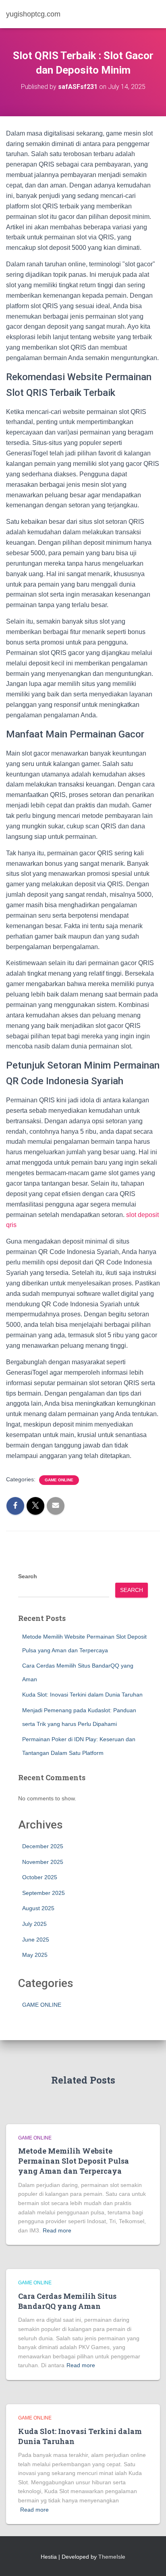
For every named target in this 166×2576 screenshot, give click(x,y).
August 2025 (38, 1908)
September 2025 (44, 1893)
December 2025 (43, 1846)
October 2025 (40, 1877)
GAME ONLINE (59, 1480)
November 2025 (43, 1862)
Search (28, 1576)
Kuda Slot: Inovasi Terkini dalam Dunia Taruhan (82, 1695)
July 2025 (34, 1924)
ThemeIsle (112, 2557)
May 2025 (35, 1955)
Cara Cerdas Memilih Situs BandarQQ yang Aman (67, 2301)
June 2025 (36, 1940)
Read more (57, 2230)
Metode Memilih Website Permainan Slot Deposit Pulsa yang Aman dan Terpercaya (74, 2161)
